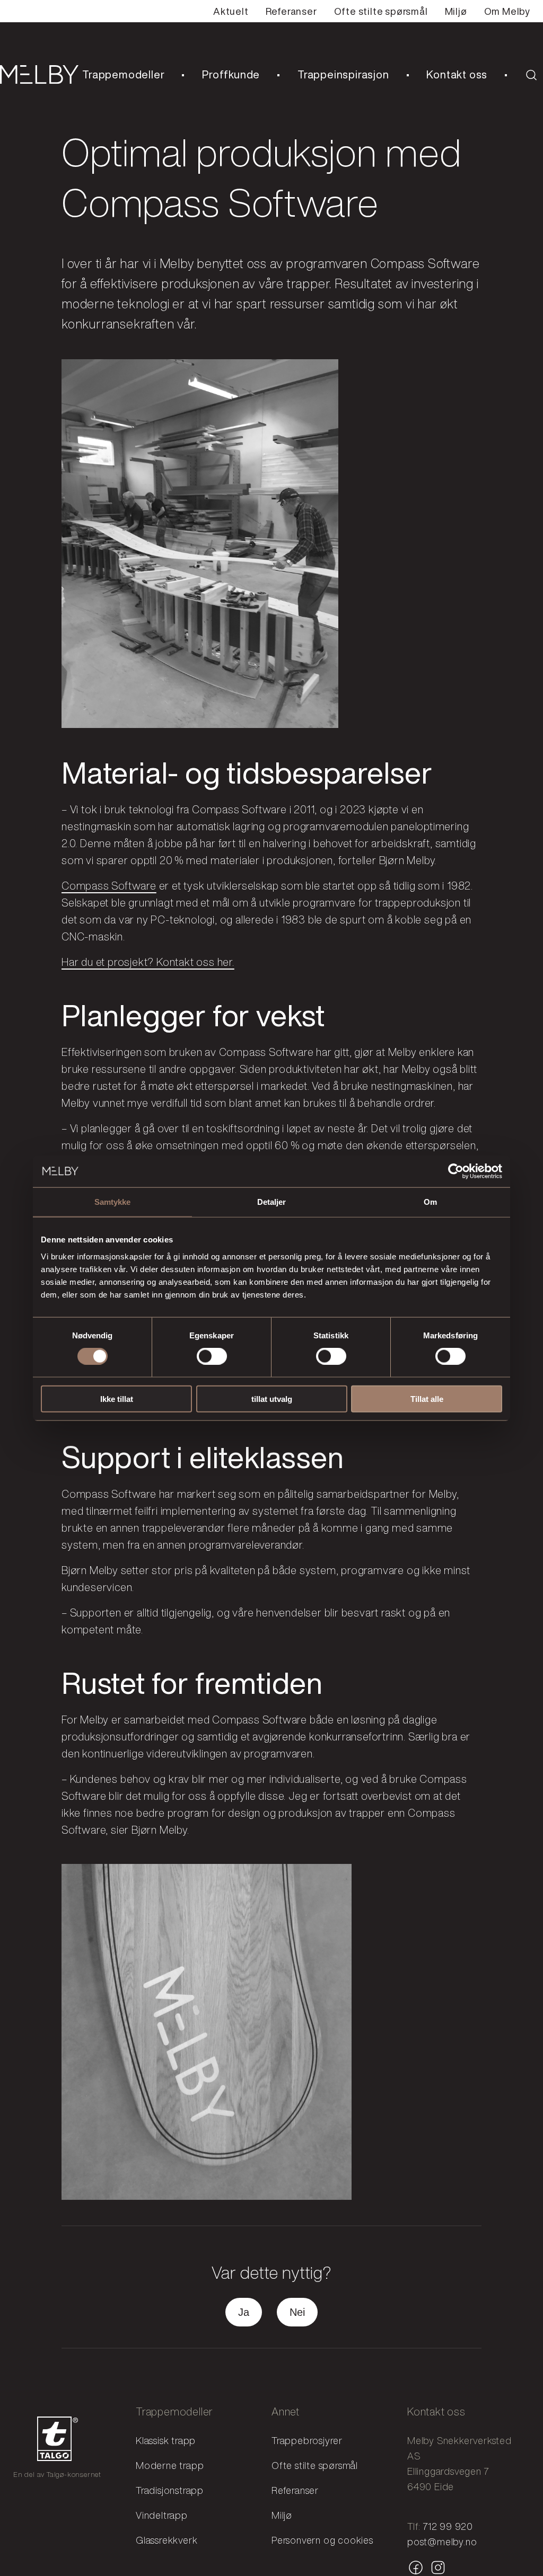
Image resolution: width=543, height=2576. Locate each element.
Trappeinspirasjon (343, 74)
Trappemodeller (123, 74)
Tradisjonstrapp (170, 2490)
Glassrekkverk (167, 2540)
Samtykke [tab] (113, 1202)
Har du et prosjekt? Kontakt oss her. (148, 962)
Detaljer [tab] (272, 1202)
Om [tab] (430, 1202)
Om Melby (507, 11)
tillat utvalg (272, 1398)
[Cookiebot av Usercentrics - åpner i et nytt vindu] (456, 1171)
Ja (244, 2312)
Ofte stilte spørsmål (381, 11)
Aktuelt (231, 11)
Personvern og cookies (322, 2540)
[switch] (212, 1356)
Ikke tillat (117, 1398)
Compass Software (109, 886)
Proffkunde (231, 74)
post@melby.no (442, 2542)
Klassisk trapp (166, 2440)
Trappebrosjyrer (307, 2440)
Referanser (291, 11)
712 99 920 (448, 2526)
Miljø (456, 11)
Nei (297, 2312)
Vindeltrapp (162, 2515)
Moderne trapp (170, 2465)
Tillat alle (427, 1398)
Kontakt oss (457, 74)
